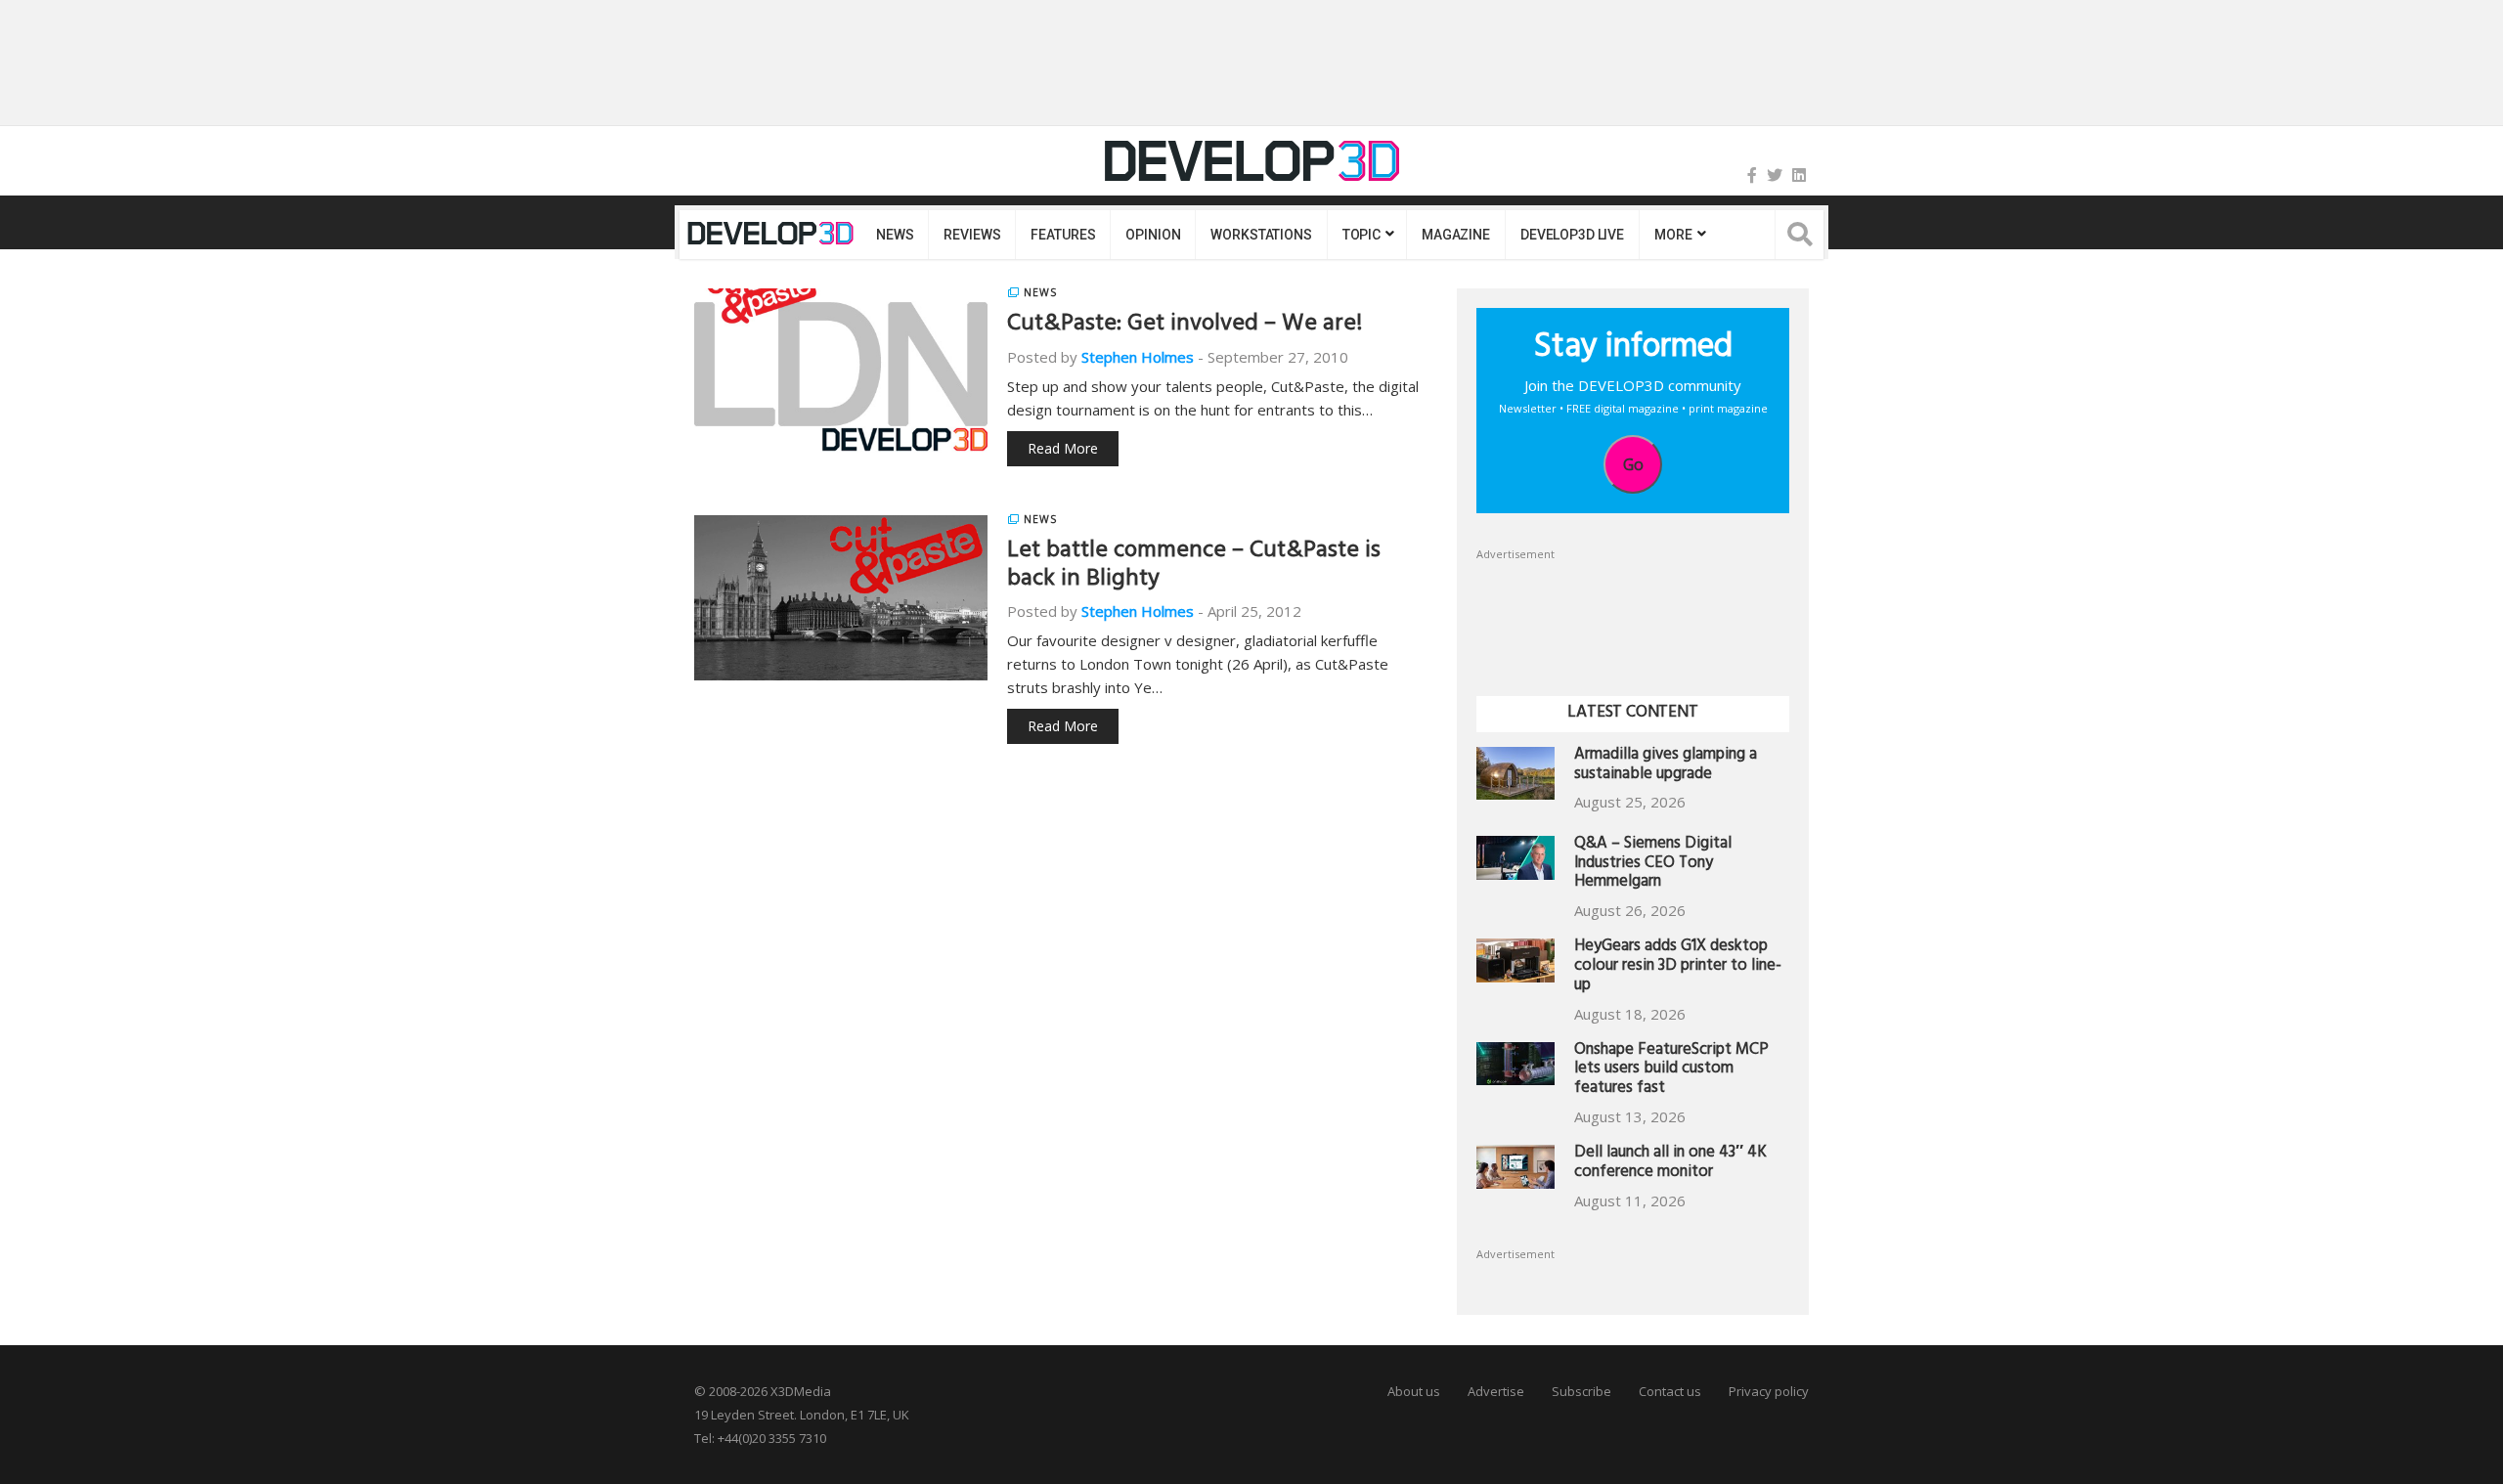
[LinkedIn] (1799, 175)
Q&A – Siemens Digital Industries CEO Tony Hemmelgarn (1653, 865)
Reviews (972, 235)
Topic (1361, 235)
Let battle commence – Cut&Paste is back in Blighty (1194, 567)
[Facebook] (1752, 175)
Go (1633, 464)
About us (1414, 1391)
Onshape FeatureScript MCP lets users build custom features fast (1671, 1071)
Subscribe (1581, 1391)
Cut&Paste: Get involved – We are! (1185, 326)
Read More (1063, 448)
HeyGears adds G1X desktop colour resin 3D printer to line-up (1678, 967)
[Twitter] (1775, 175)
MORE (1673, 235)
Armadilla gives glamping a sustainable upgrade (1666, 766)
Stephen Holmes (1138, 357)
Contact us (1670, 1391)
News (895, 235)
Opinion (1153, 235)
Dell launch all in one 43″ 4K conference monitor (1670, 1164)
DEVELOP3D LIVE (1572, 235)
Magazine (1456, 235)
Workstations (1261, 235)
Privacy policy (1769, 1391)
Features (1063, 235)
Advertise (1496, 1391)
